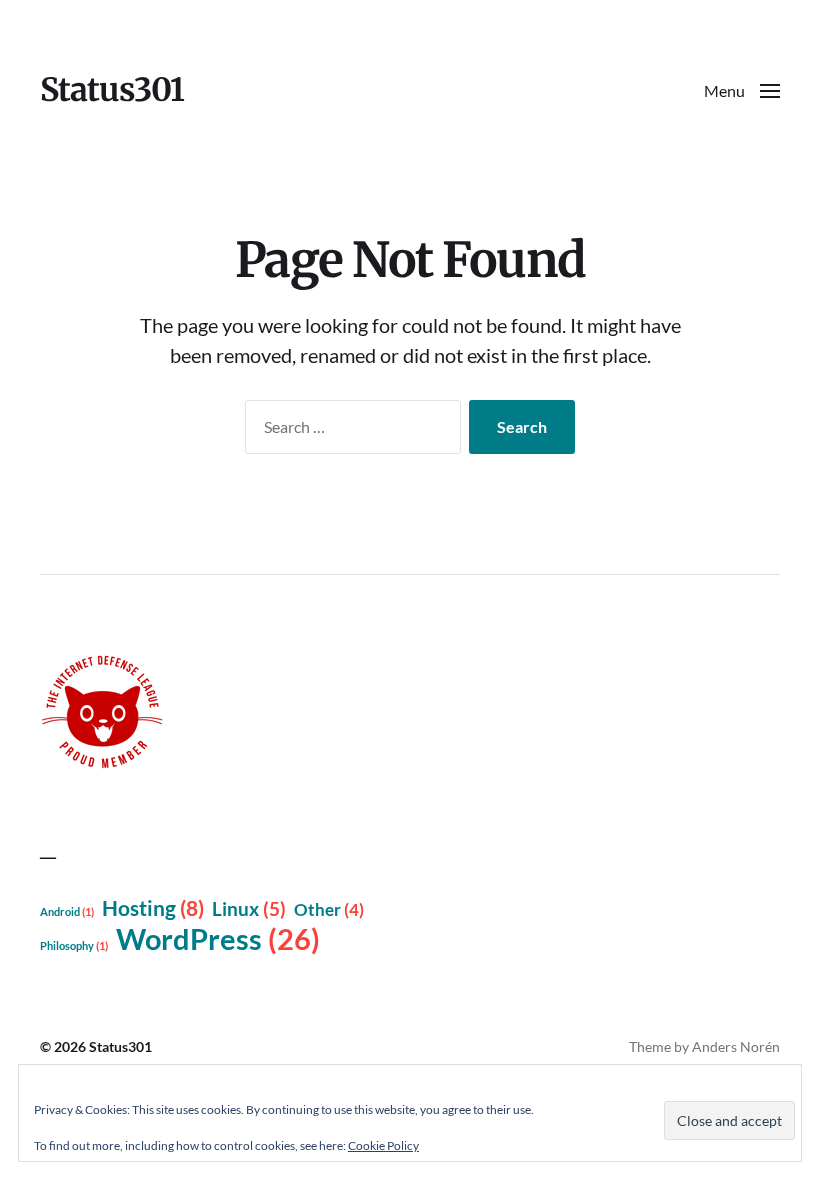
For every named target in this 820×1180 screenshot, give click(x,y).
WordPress (218, 938)
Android (67, 911)
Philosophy (74, 945)
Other (329, 909)
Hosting (153, 908)
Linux (249, 909)
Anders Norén (736, 1046)
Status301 (112, 90)
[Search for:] (349, 431)
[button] (742, 90)
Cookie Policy (383, 1145)
